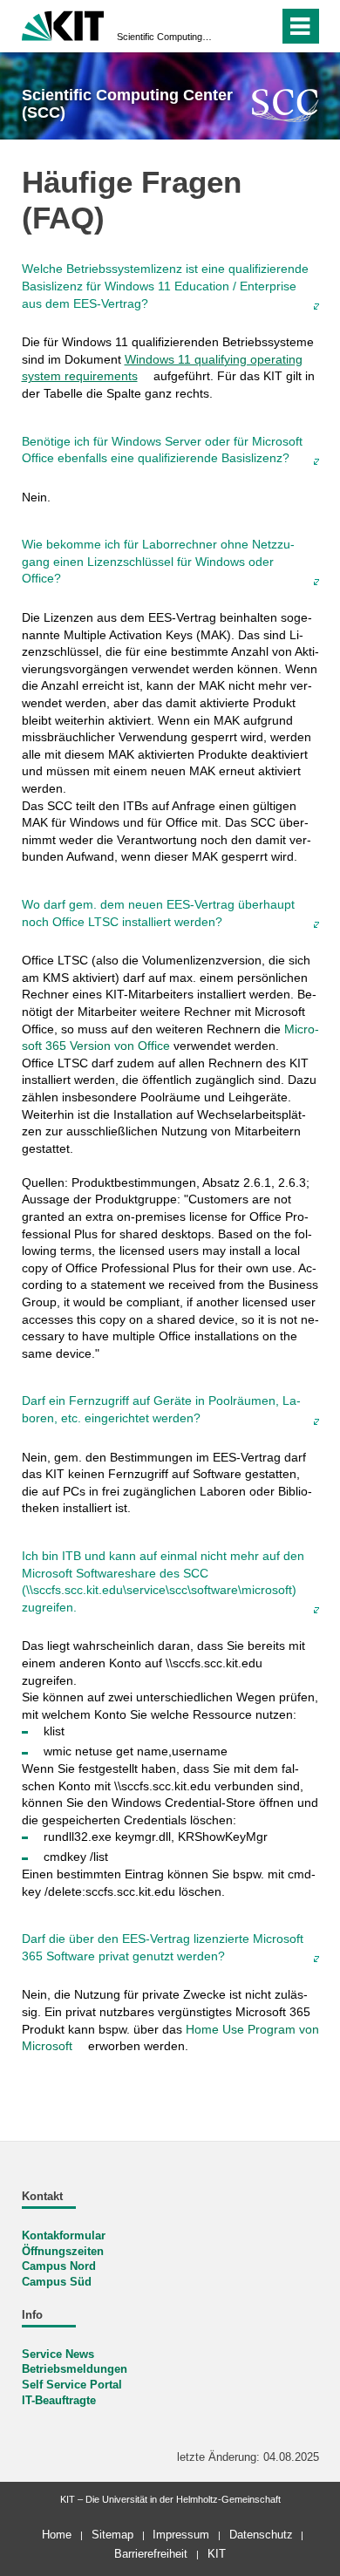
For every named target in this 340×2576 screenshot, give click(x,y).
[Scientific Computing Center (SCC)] (286, 105)
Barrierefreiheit (151, 2554)
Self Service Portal (72, 2385)
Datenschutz (261, 2535)
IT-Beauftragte (59, 2401)
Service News (58, 2355)
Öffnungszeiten (63, 2252)
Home (57, 2535)
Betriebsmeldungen (75, 2369)
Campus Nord (59, 2266)
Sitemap (112, 2535)
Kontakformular (64, 2236)
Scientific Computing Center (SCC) (165, 37)
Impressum (181, 2535)
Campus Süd (57, 2282)
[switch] (234, 26)
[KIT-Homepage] (63, 24)
